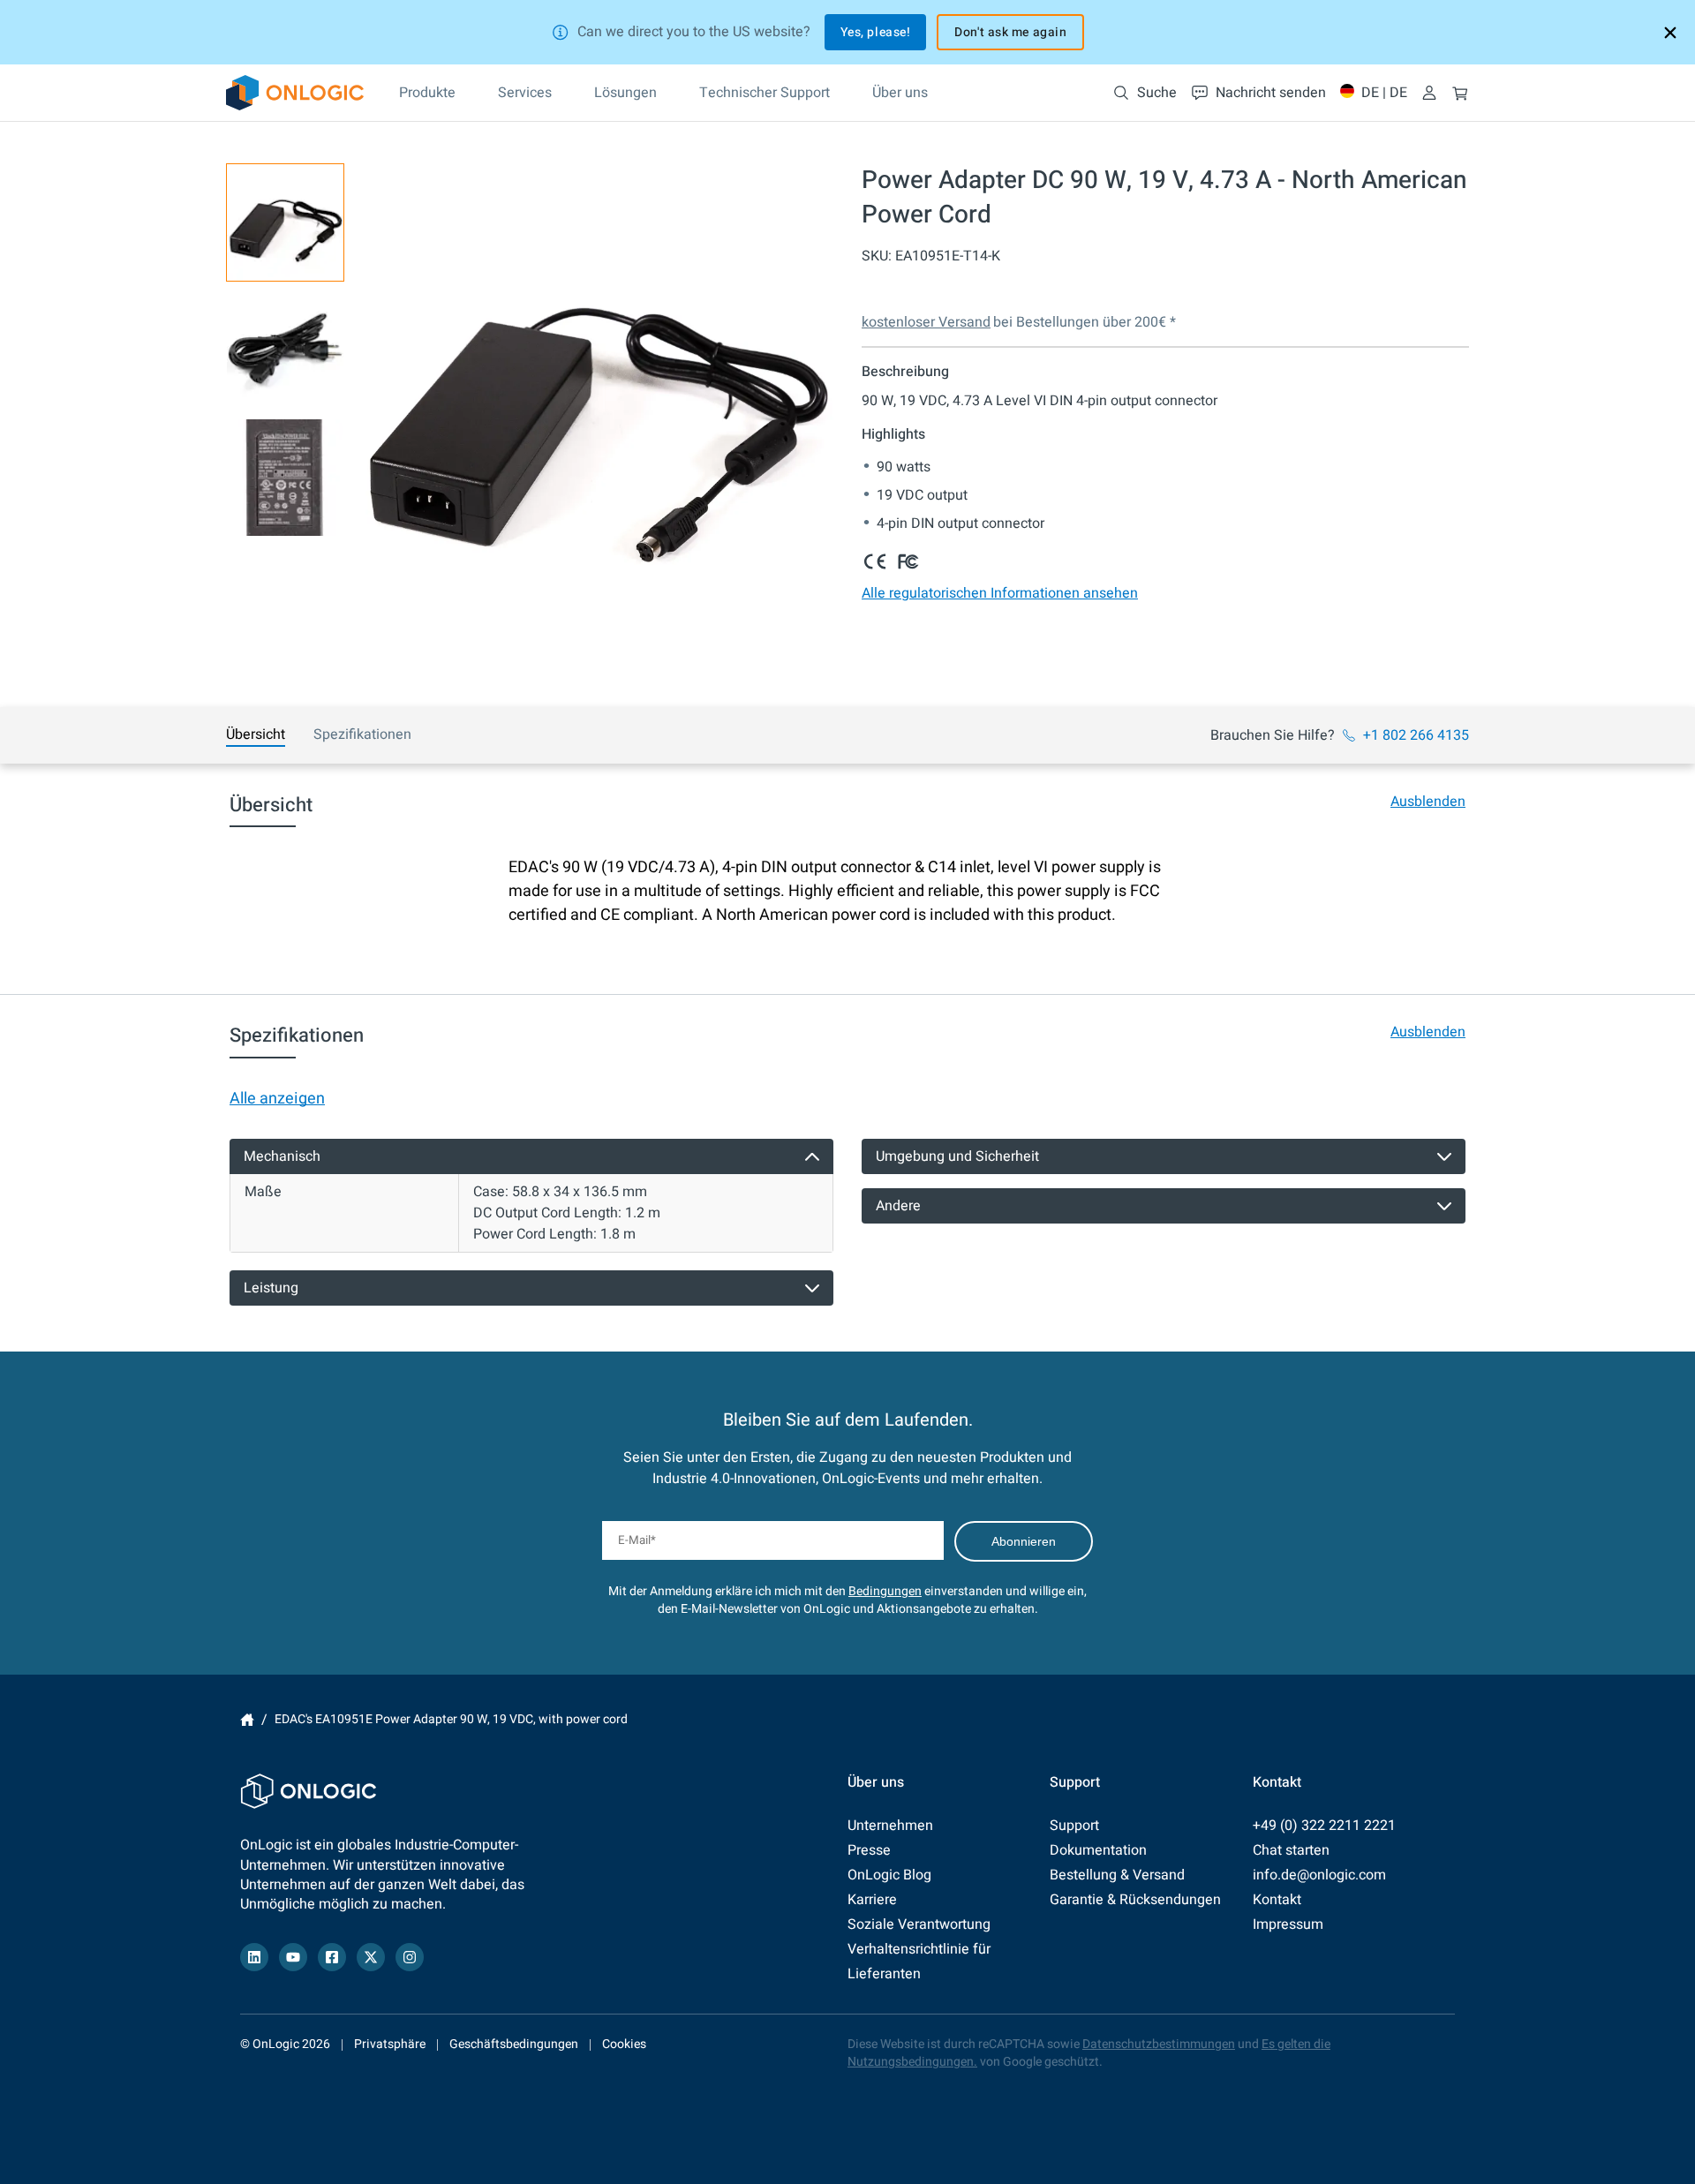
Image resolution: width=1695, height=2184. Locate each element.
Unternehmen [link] (890, 1826)
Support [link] (1074, 1826)
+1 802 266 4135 (1416, 735)
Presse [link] (869, 1850)
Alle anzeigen (277, 1099)
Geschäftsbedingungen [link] (514, 2044)
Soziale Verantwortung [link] (919, 1924)
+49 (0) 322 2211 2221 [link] (1324, 1826)
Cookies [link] (624, 2044)
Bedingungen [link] (885, 1591)
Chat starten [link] (1291, 1850)
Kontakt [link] (1277, 1900)
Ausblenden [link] (1428, 802)
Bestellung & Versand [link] (1117, 1875)
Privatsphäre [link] (390, 2044)
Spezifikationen (362, 734)
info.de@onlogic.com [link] (1319, 1875)
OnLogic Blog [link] (889, 1875)
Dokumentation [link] (1098, 1850)
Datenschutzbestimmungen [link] (1159, 2044)
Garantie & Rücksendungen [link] (1135, 1900)
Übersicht (256, 734)
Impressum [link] (1288, 1924)
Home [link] (247, 1720)
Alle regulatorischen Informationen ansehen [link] (1000, 593)
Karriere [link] (872, 1900)
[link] (295, 93)
